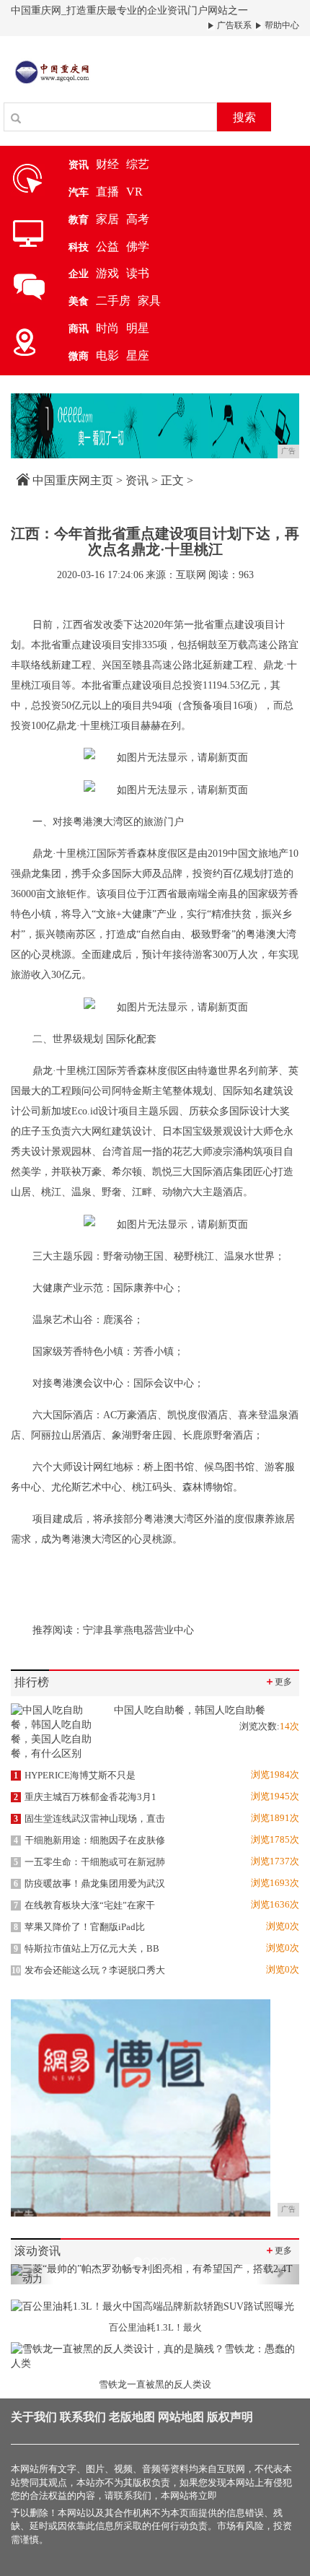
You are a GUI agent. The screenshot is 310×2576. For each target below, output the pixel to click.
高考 (138, 219)
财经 (107, 164)
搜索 (244, 117)
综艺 (138, 164)
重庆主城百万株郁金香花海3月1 (85, 1797)
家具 (149, 301)
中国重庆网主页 (73, 480)
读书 (138, 273)
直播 (107, 192)
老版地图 (132, 2417)
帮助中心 (281, 25)
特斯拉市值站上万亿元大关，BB (87, 1948)
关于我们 (34, 2417)
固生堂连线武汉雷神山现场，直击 (89, 1819)
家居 (107, 219)
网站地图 (181, 2417)
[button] (32, 2274)
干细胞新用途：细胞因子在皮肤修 (89, 1840)
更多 (278, 1681)
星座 (138, 355)
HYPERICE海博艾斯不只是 (75, 1775)
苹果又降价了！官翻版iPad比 (79, 1927)
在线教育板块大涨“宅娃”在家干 (84, 1905)
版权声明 (230, 2417)
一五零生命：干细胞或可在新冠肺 (89, 1862)
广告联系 (233, 25)
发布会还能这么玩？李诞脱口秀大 (88, 1970)
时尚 (107, 328)
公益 (107, 246)
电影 (107, 355)
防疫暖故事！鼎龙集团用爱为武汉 (89, 1883)
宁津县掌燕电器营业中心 (138, 1630)
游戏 (107, 273)
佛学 (138, 246)
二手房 (113, 301)
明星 (138, 328)
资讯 (137, 480)
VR (134, 192)
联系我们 (83, 2417)
